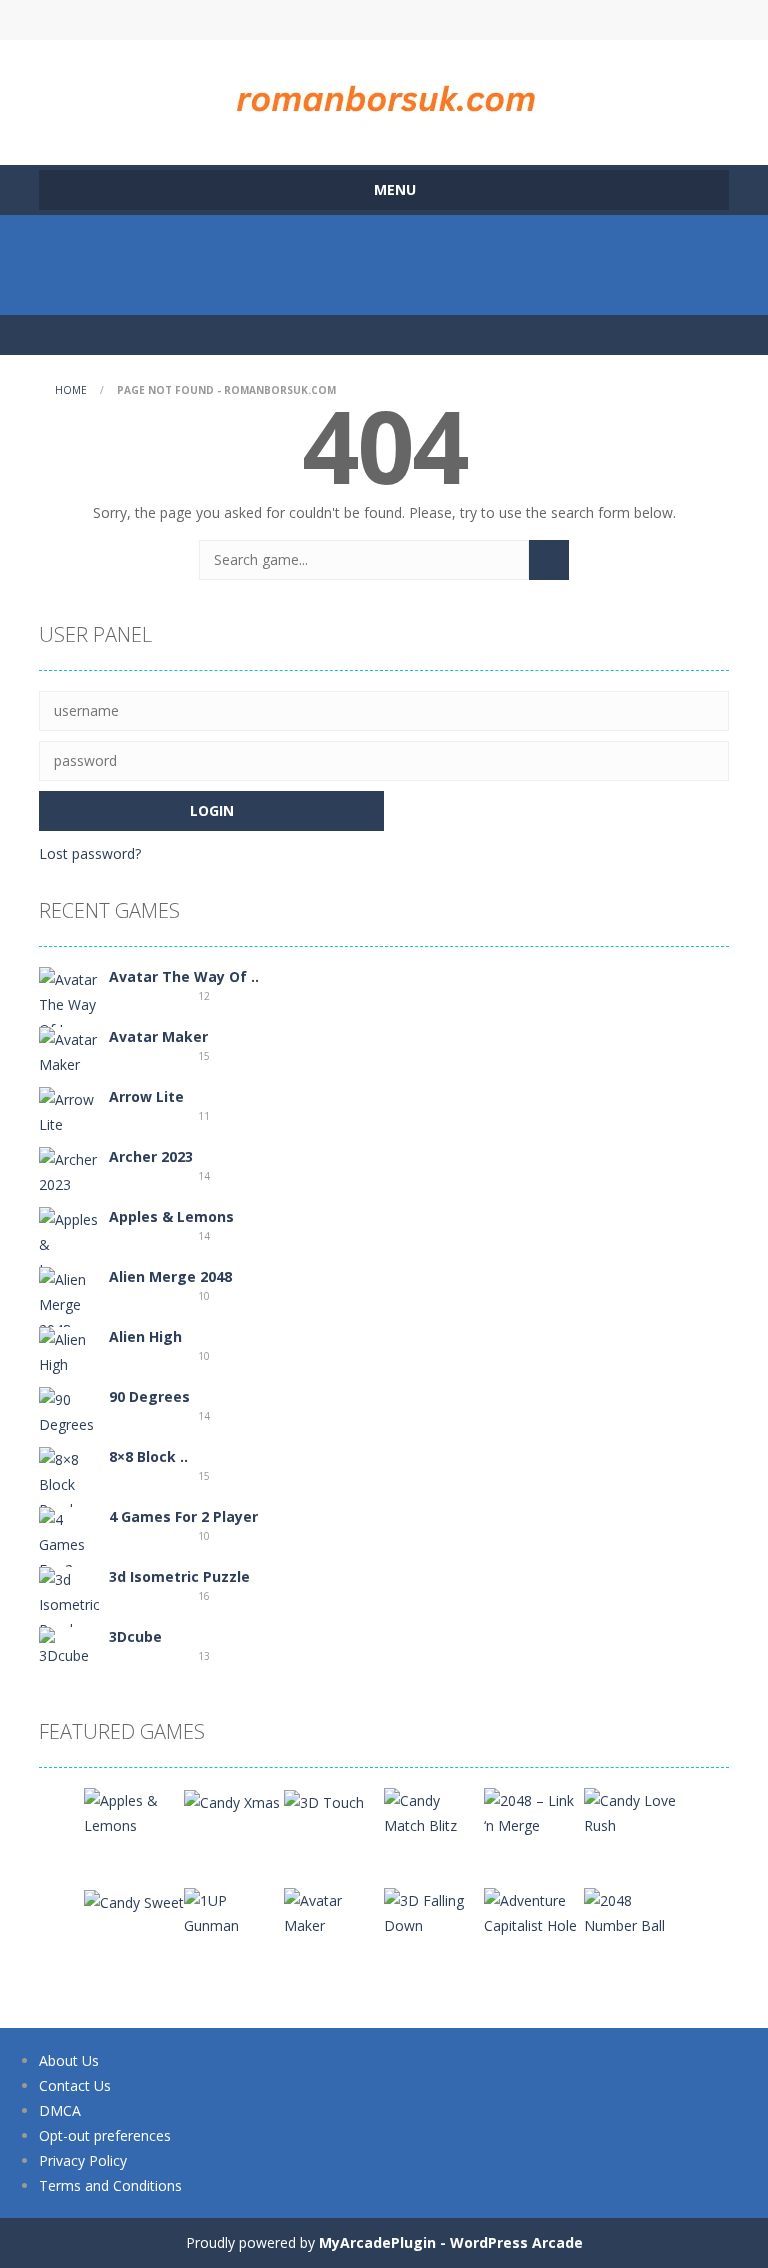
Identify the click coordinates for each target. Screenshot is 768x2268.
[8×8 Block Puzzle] (69, 1482)
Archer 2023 (151, 1156)
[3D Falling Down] (434, 1911)
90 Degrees (149, 1396)
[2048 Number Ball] (634, 1911)
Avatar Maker (158, 1036)
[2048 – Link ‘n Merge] (534, 1811)
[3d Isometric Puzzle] (69, 1602)
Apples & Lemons (171, 1216)
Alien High (145, 1336)
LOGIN (217, 20)
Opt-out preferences (105, 2135)
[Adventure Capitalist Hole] (534, 1911)
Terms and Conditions (110, 2185)
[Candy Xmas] (232, 1800)
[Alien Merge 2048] (69, 1302)
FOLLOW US (552, 20)
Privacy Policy (83, 2160)
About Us (69, 2060)
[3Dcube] (69, 1645)
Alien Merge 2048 (170, 1276)
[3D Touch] (324, 1800)
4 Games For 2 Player (183, 1516)
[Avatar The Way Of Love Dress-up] (69, 1015)
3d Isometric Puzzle (179, 1576)
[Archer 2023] (69, 1170)
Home (71, 390)
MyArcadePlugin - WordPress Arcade (451, 2242)
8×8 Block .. (148, 1456)
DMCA (60, 2110)
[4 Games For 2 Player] (69, 1555)
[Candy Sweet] (134, 1900)
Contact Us (75, 2085)
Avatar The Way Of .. (184, 976)
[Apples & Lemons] (69, 1242)
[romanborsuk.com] (384, 93)
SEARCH (384, 20)
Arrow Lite (146, 1096)
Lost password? (90, 853)
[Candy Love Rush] (634, 1811)
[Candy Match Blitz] (434, 1811)
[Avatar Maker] (69, 1050)
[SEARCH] (549, 560)
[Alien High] (69, 1350)
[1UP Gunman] (234, 1911)
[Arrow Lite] (69, 1110)
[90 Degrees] (69, 1410)
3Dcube (135, 1636)
